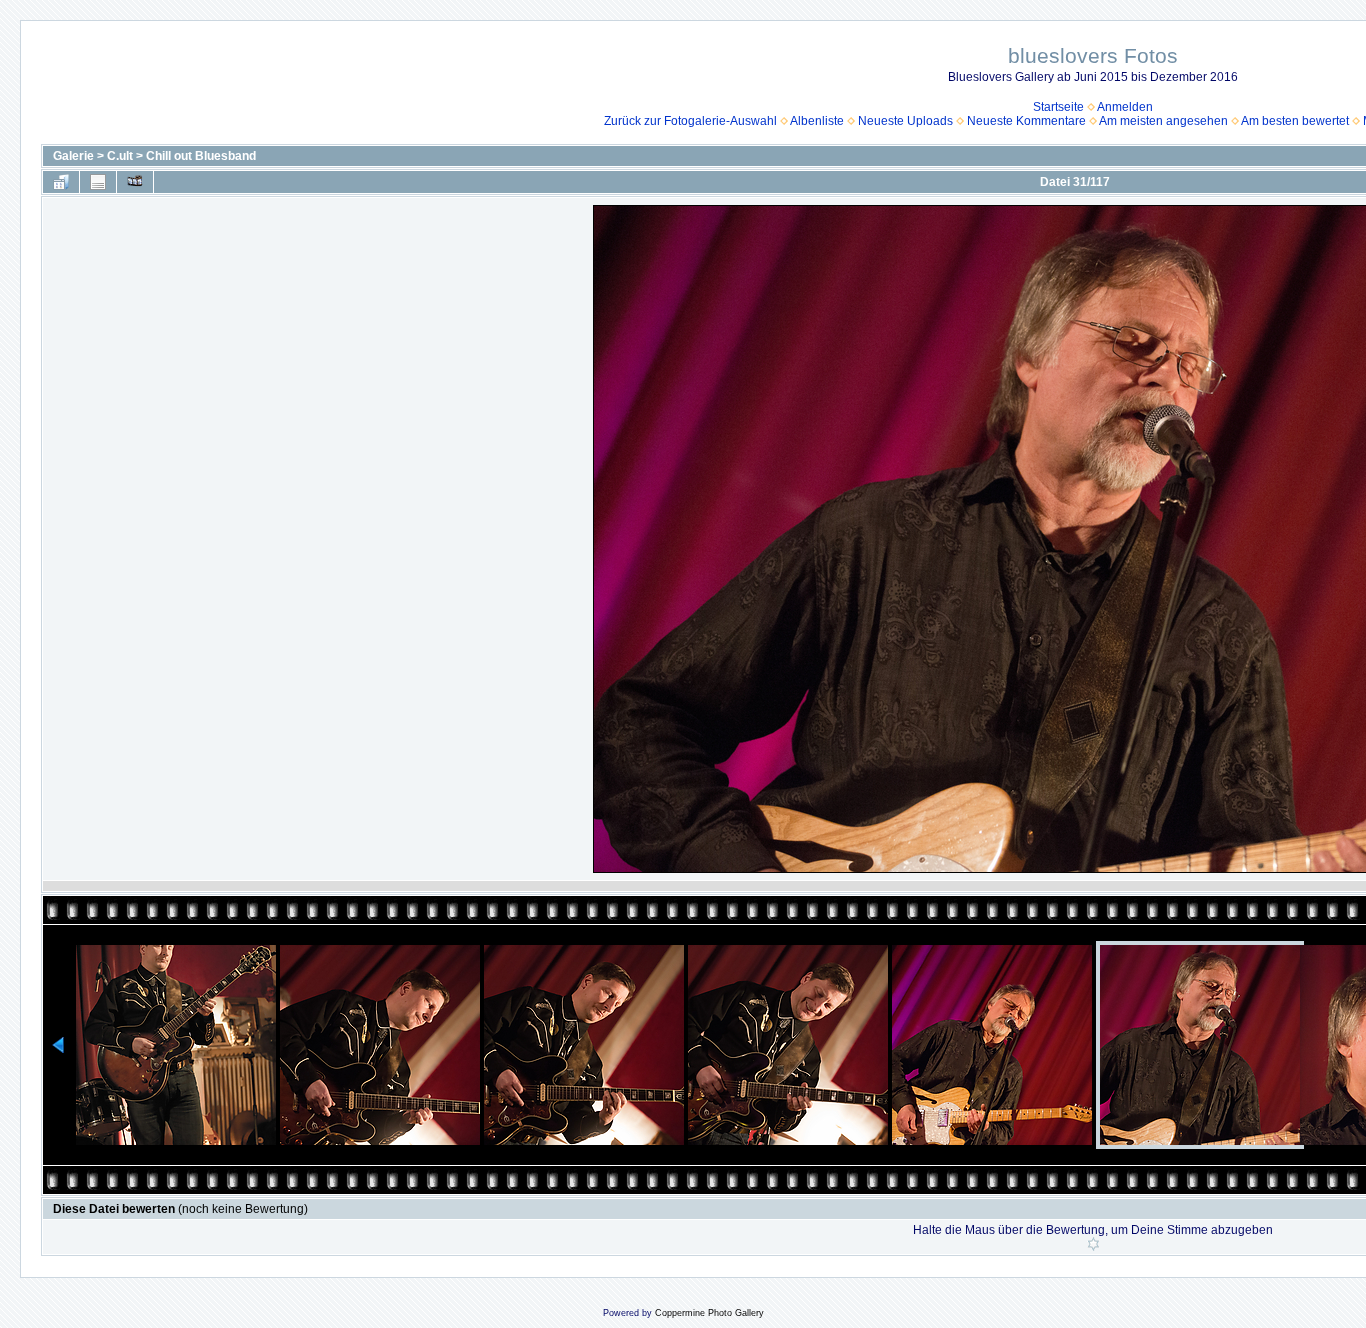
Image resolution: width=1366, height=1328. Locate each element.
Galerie (73, 156)
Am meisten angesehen (1163, 121)
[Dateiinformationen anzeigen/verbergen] (98, 182)
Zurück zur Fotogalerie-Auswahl (690, 121)
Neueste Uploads (905, 121)
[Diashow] (135, 182)
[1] (1093, 1244)
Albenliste (817, 121)
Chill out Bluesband (201, 156)
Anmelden (1125, 107)
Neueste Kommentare (1026, 121)
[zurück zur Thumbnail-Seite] (61, 182)
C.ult (120, 156)
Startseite (1058, 107)
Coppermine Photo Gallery (709, 1313)
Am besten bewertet (1295, 121)
